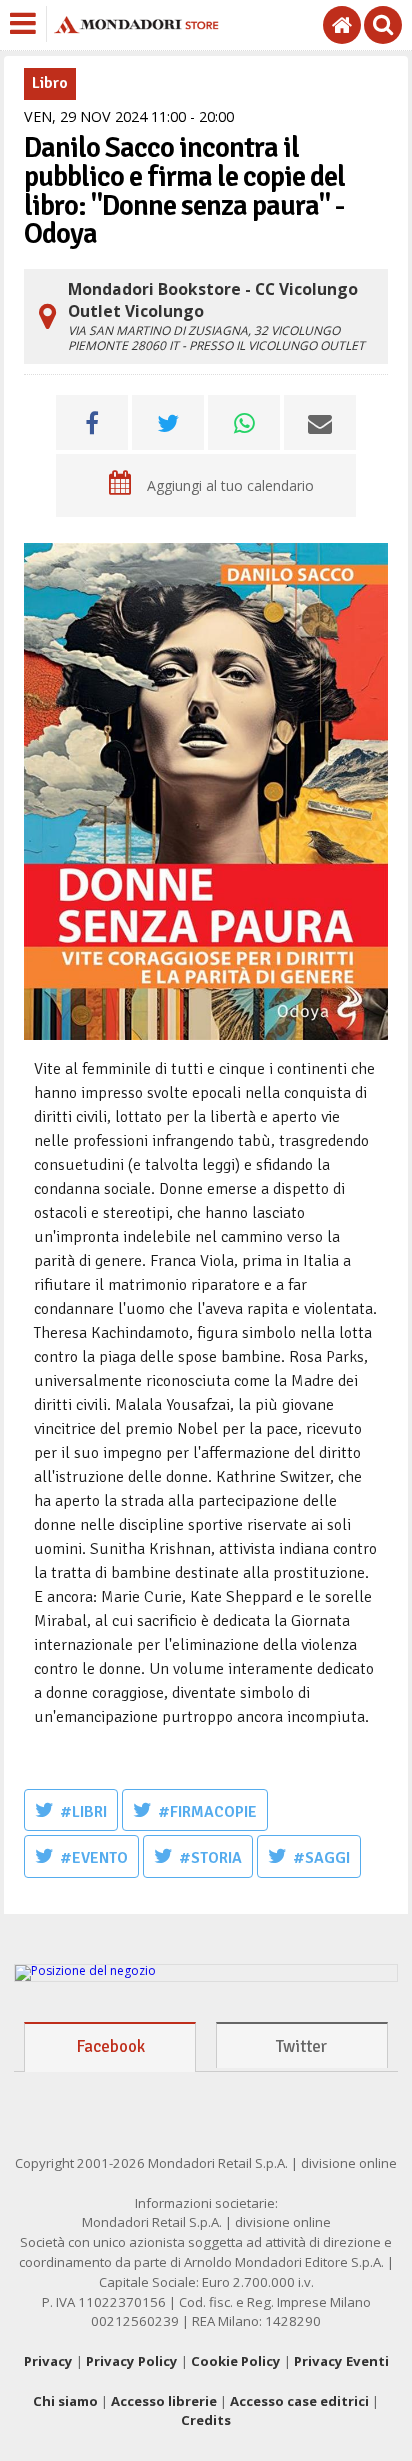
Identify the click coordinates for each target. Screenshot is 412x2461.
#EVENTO (94, 1858)
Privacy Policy (132, 2361)
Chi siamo (65, 2401)
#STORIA (210, 1858)
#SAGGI (321, 1858)
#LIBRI (83, 1812)
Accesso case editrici (299, 2401)
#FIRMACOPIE (207, 1812)
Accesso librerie (164, 2401)
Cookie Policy (236, 2361)
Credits (206, 2420)
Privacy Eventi (341, 2361)
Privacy (48, 2361)
